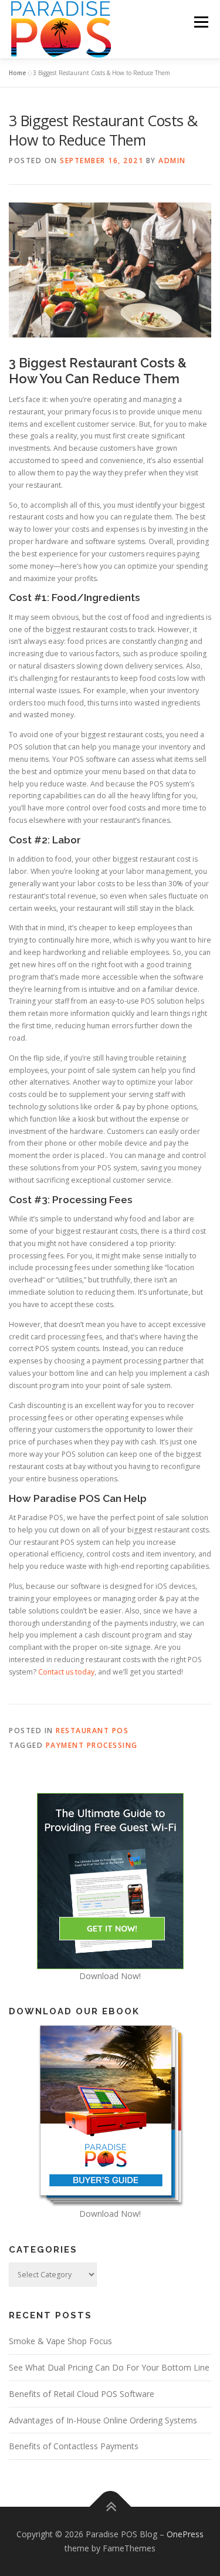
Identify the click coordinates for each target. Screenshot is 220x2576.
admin (172, 161)
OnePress (185, 2534)
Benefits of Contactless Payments (74, 2446)
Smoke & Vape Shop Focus (60, 2341)
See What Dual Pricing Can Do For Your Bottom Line (109, 2367)
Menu (200, 22)
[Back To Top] (110, 2507)
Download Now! (110, 1976)
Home (17, 73)
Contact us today (66, 1672)
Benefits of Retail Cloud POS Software (82, 2394)
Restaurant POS (92, 1731)
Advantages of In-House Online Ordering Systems (103, 2420)
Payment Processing (92, 1745)
